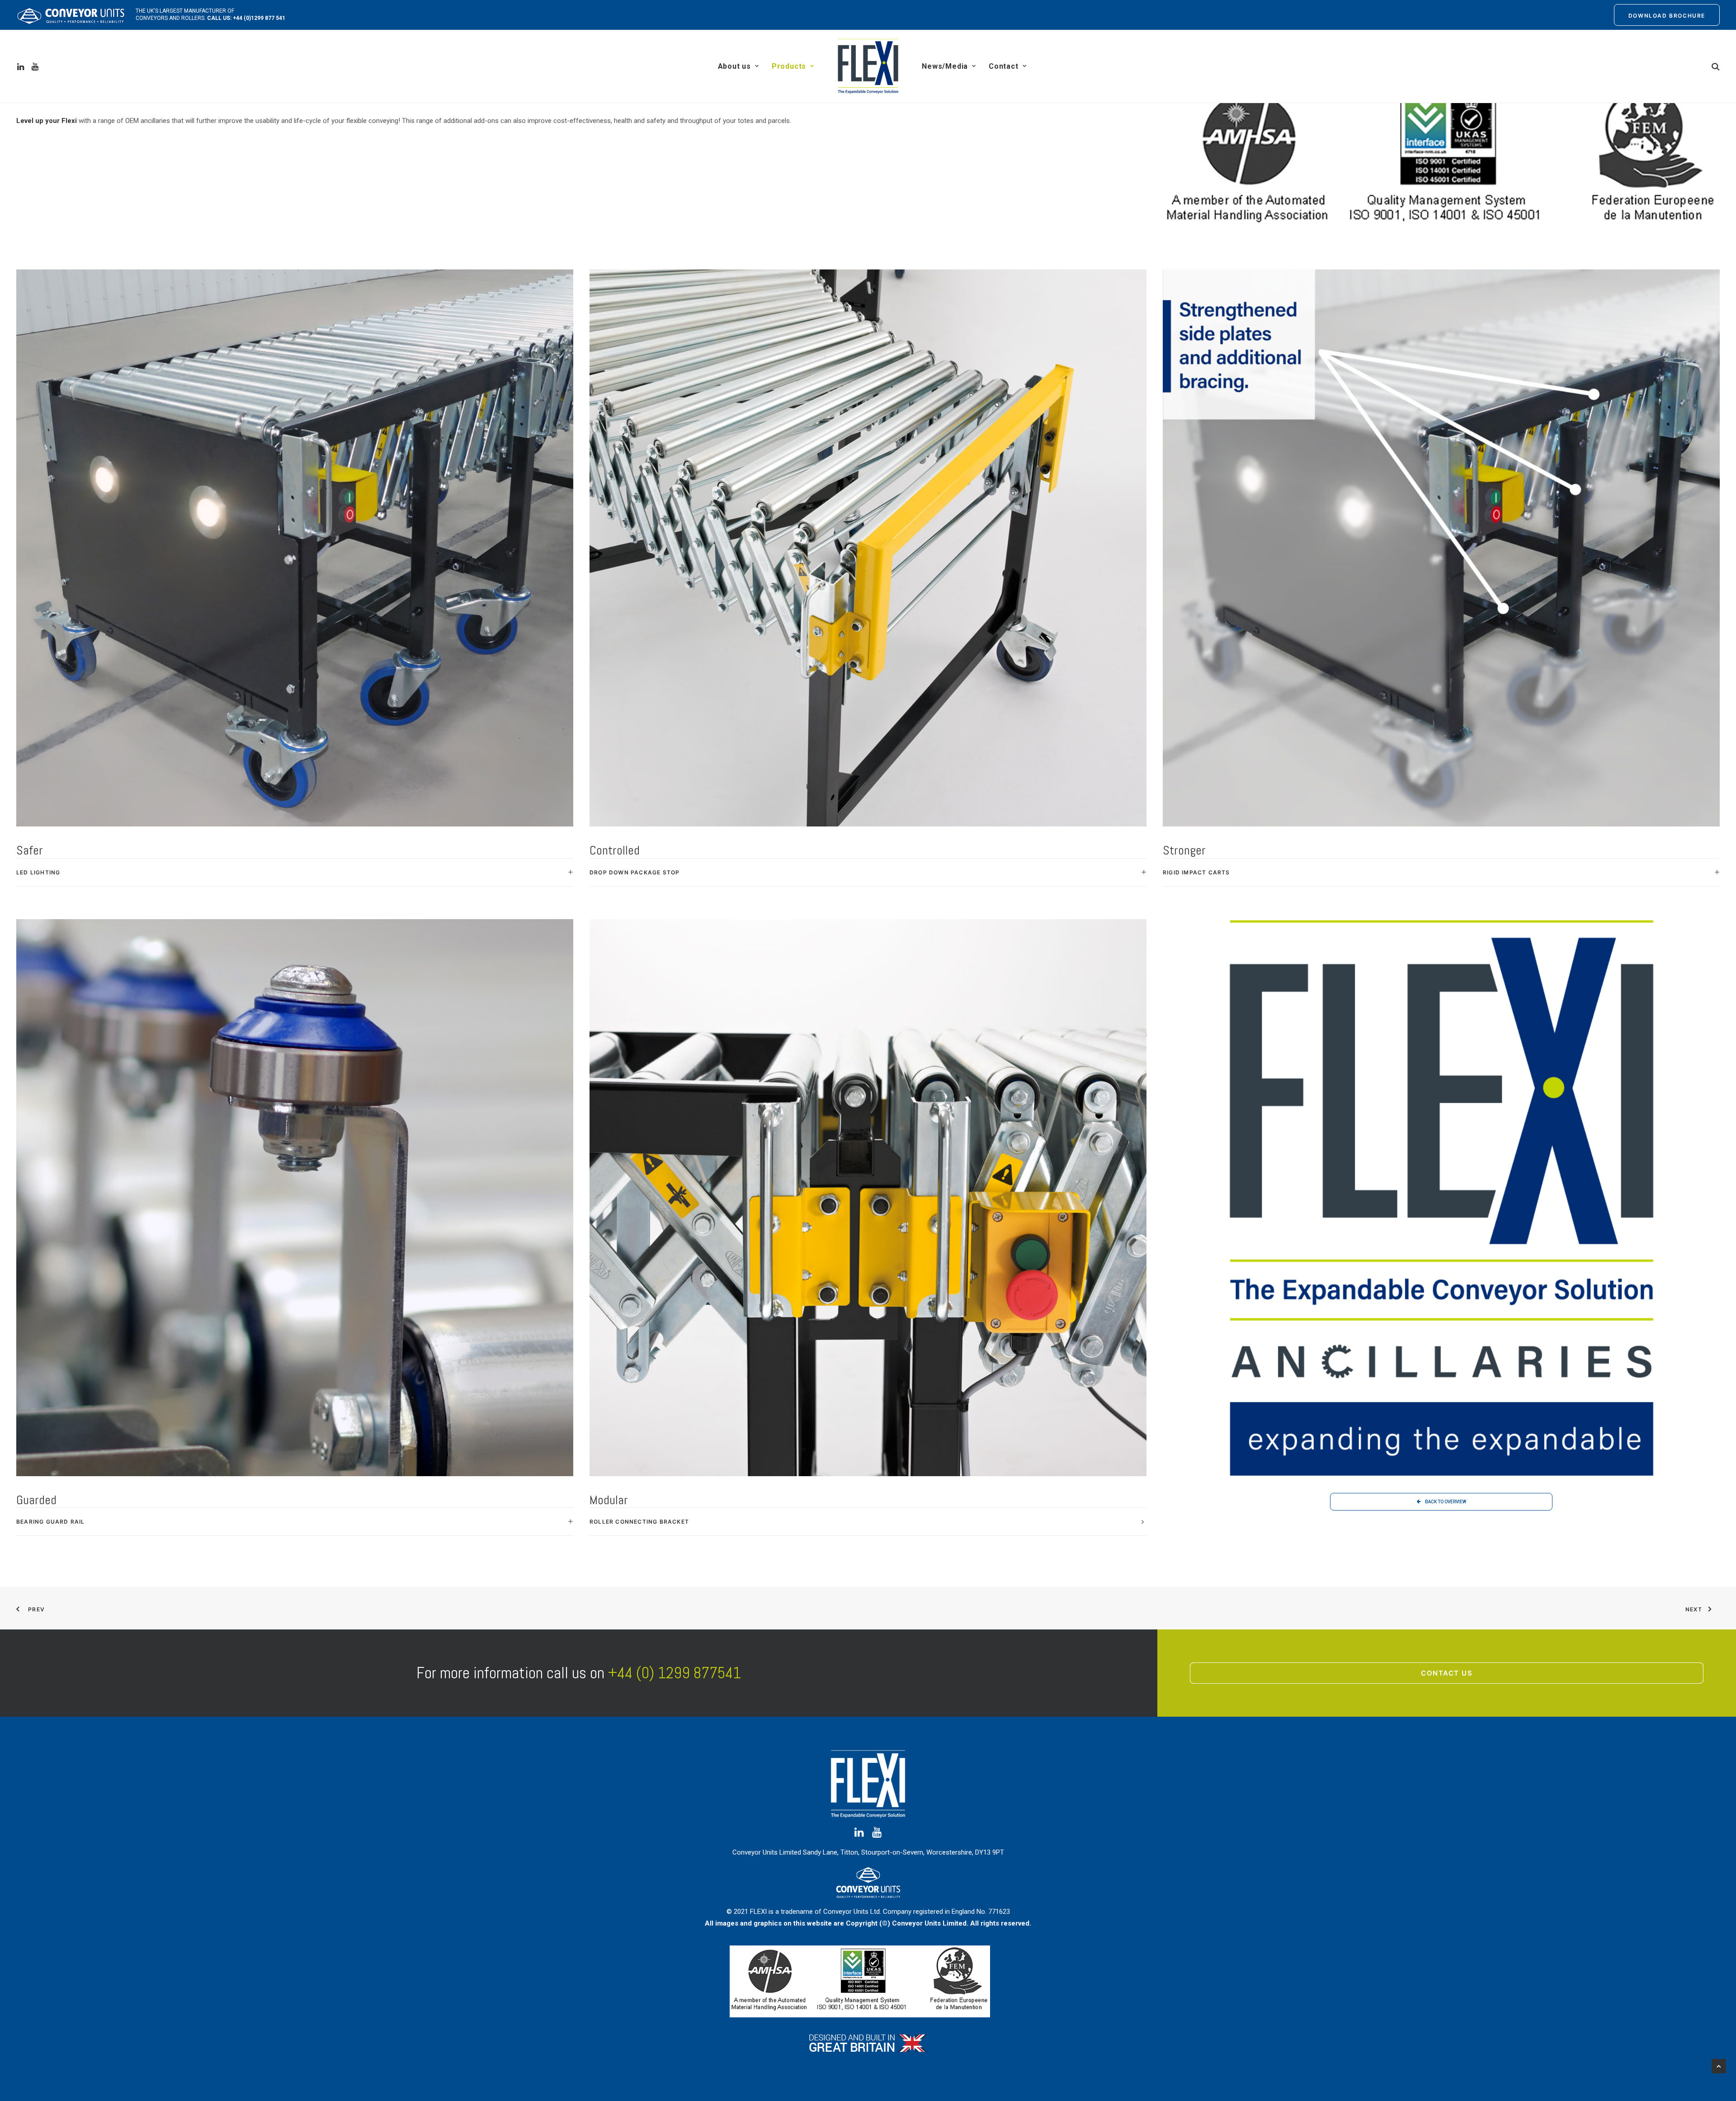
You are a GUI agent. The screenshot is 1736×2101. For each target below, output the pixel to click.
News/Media (945, 66)
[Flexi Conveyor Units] (868, 66)
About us (734, 66)
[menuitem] (1667, 15)
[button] (22, 66)
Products (789, 66)
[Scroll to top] (1719, 2066)
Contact (1004, 66)
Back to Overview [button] (1446, 1502)
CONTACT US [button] (1447, 1673)
